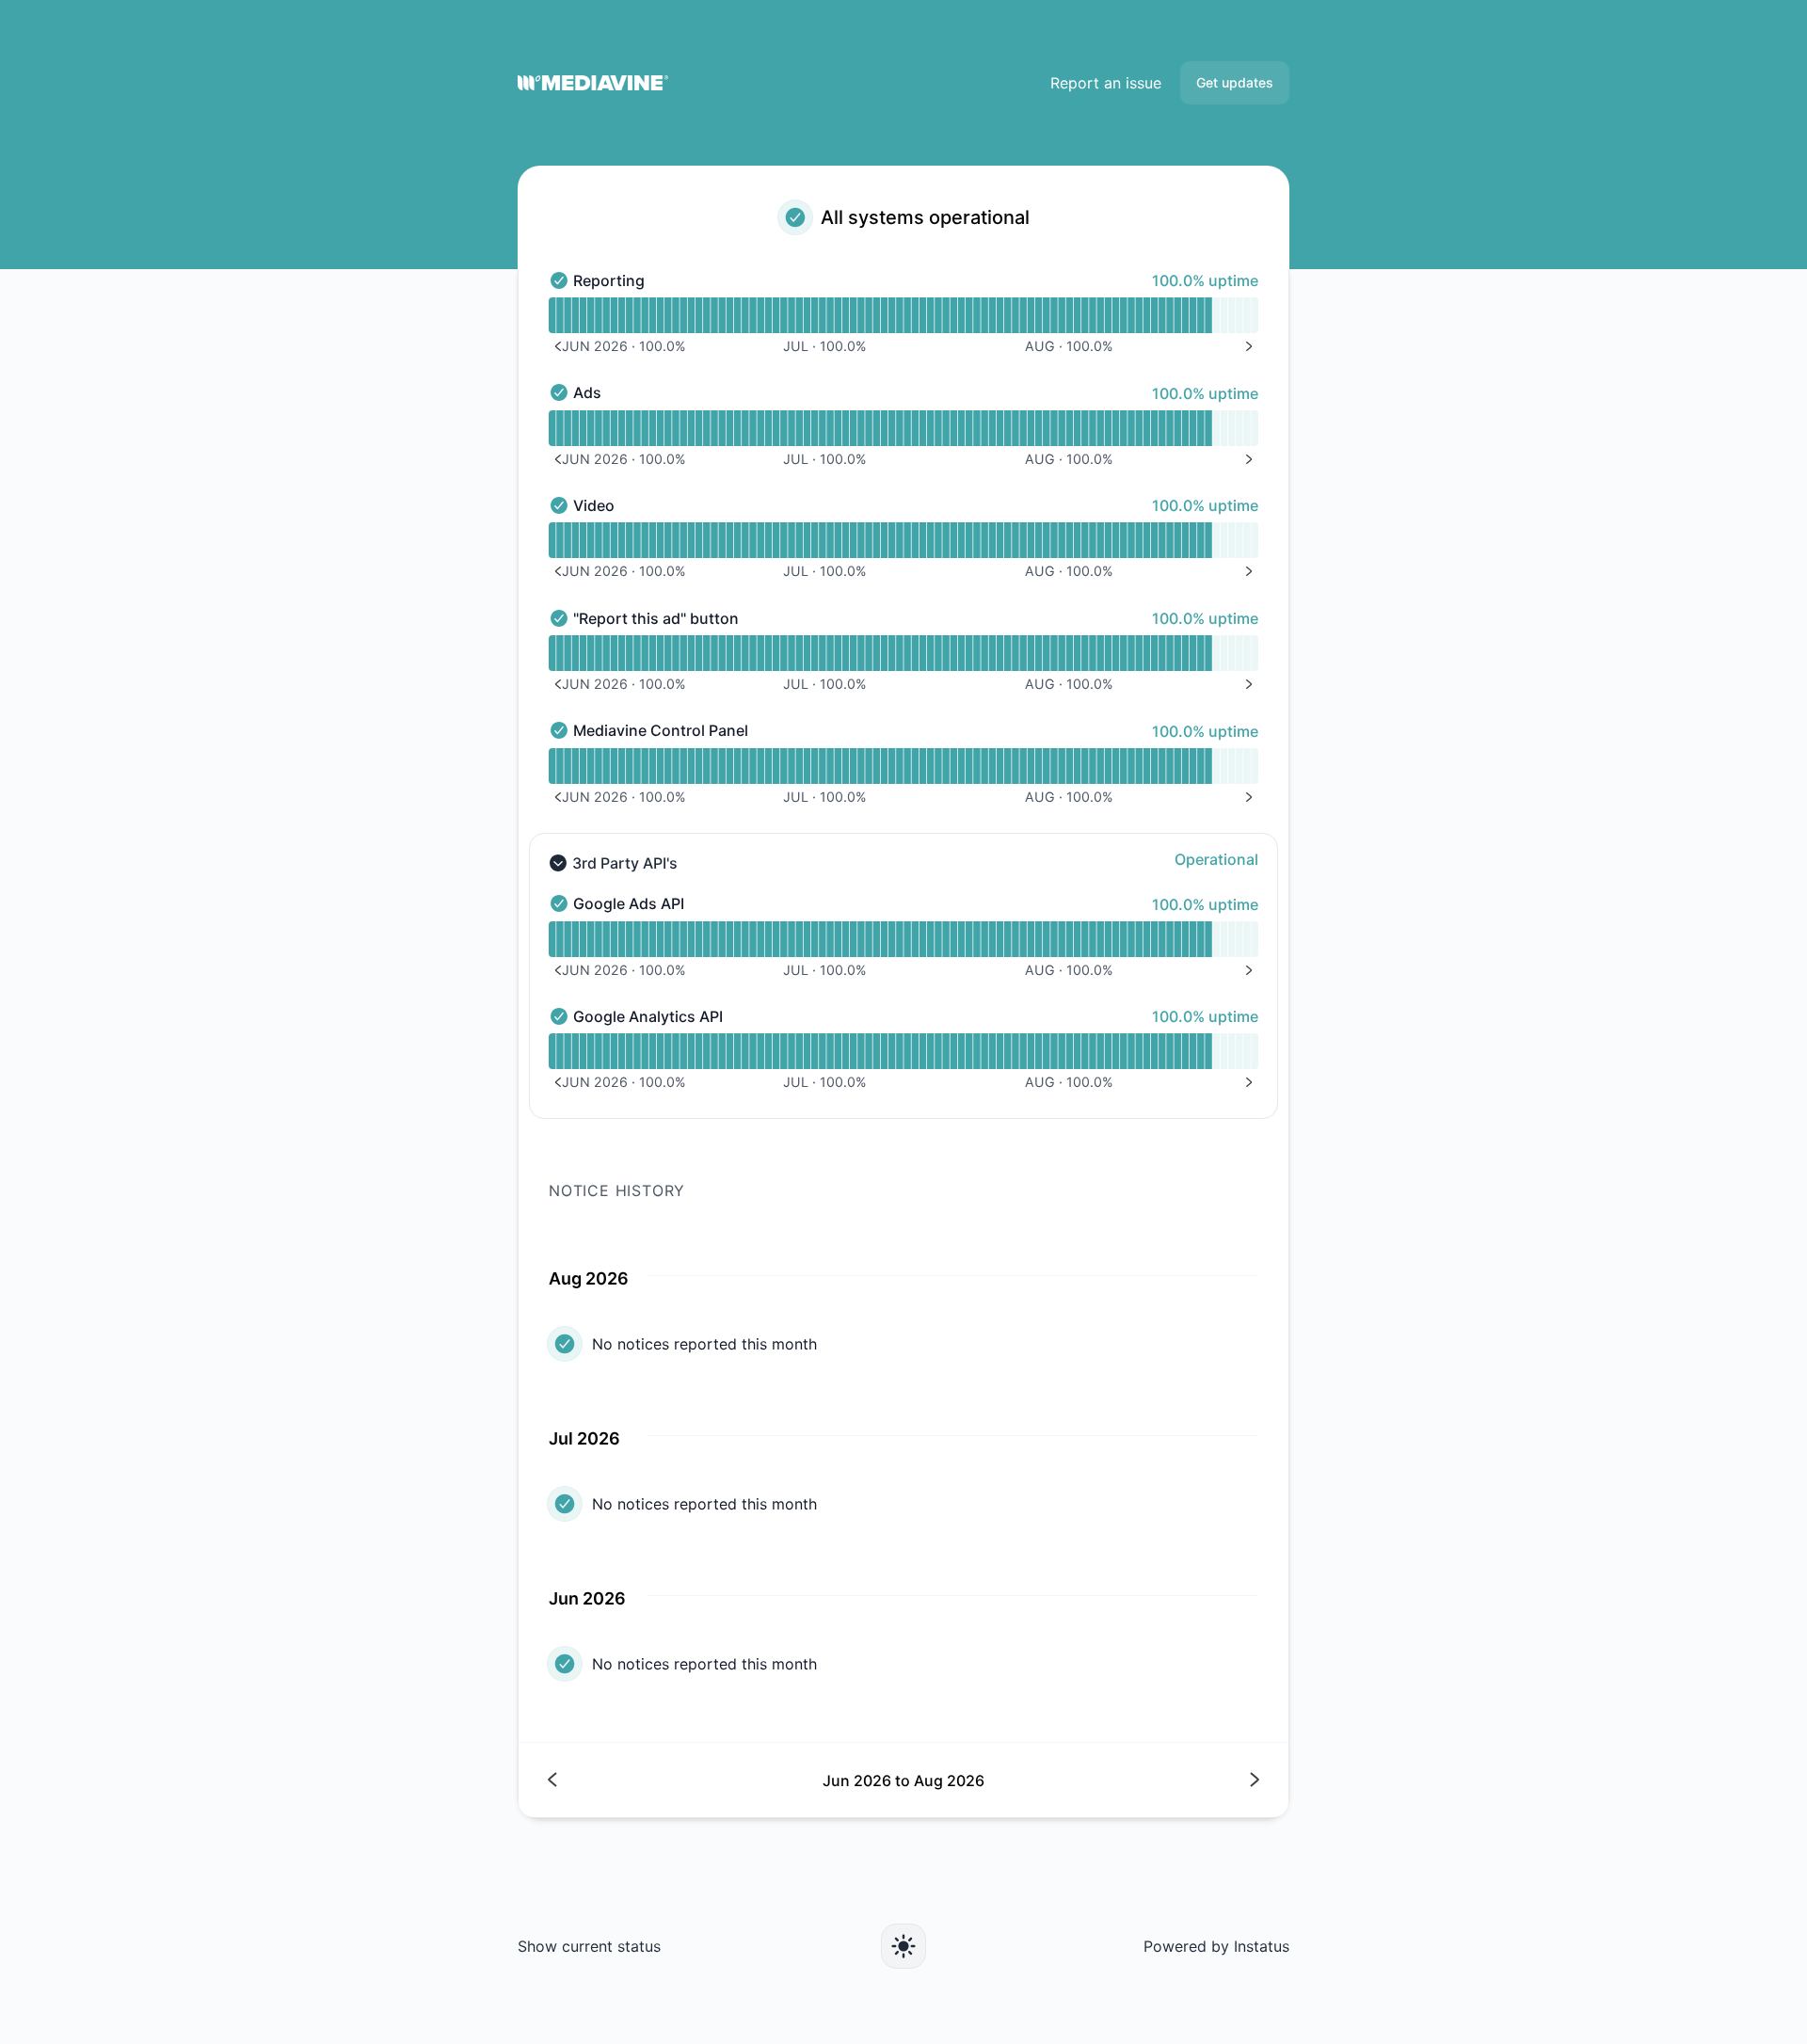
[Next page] (1081, 1780)
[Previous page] (726, 1780)
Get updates (1235, 82)
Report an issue (1106, 83)
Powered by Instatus (1216, 1946)
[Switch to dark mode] (903, 1946)
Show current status (589, 1946)
